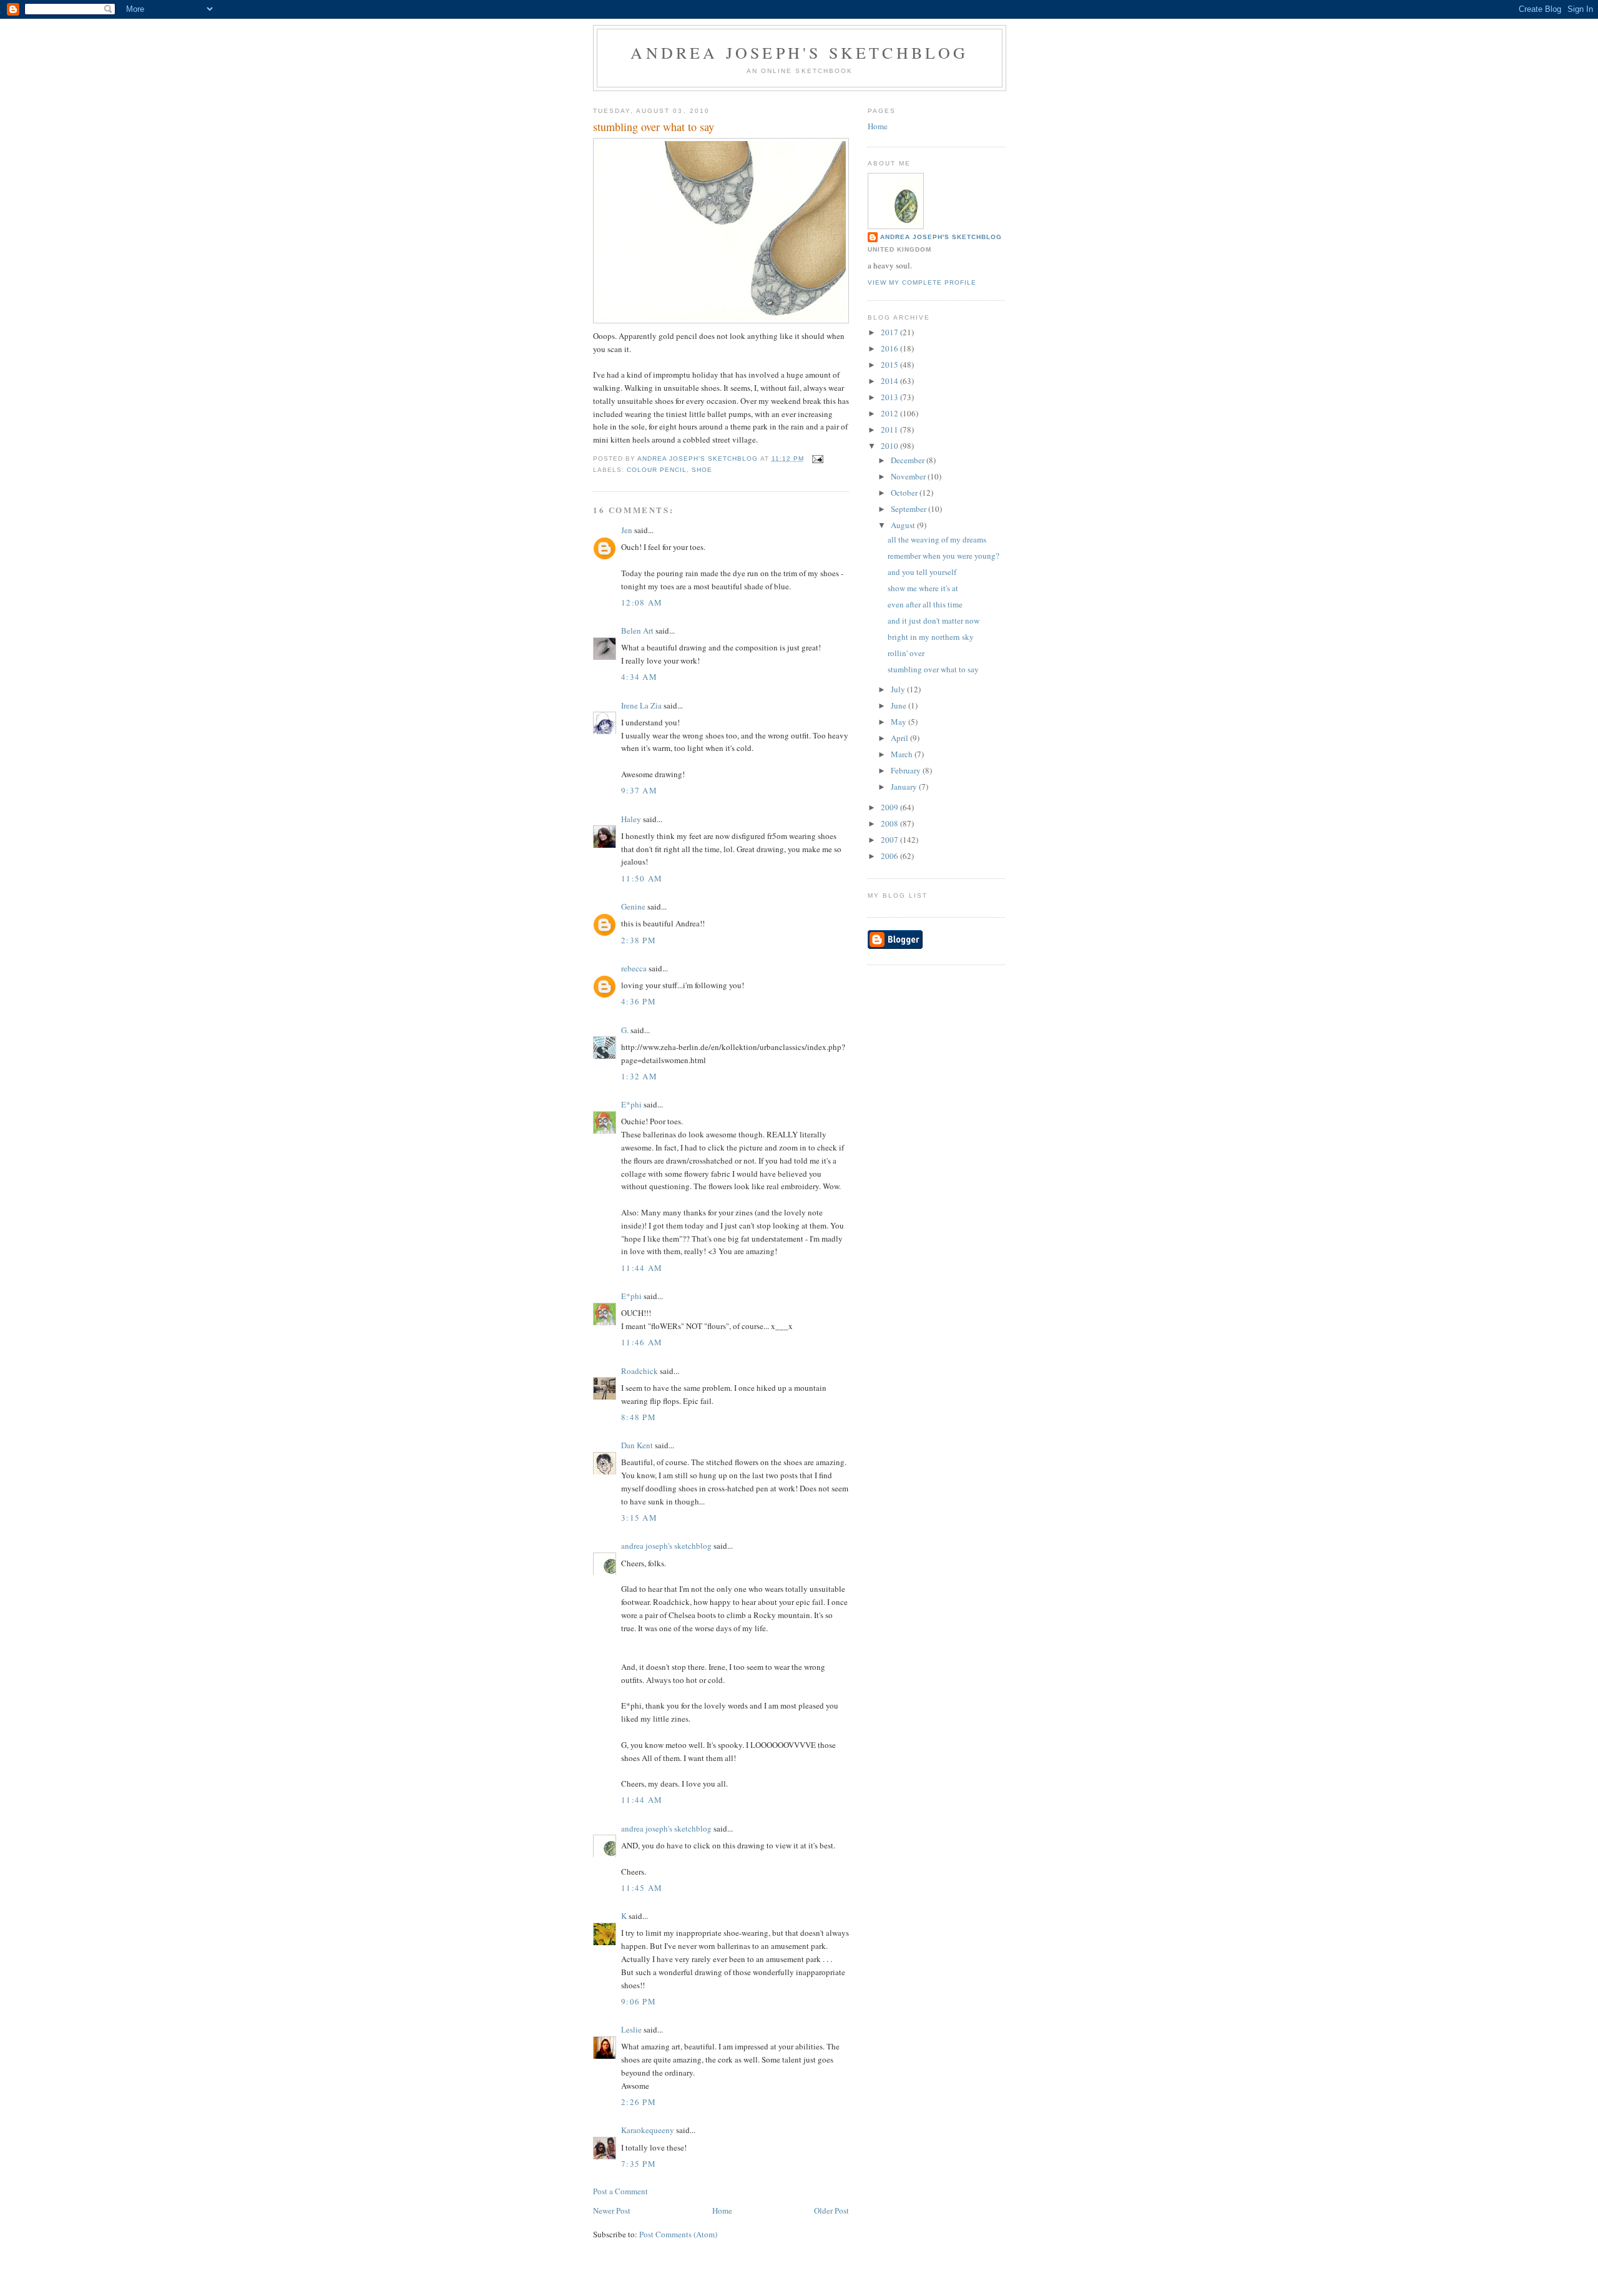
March (903, 754)
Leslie (631, 2029)
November (909, 476)
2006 (890, 856)
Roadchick (640, 1371)
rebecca (634, 968)
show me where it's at (923, 588)
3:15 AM (639, 1518)
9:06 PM (639, 2001)
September (909, 509)
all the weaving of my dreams (937, 539)
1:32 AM (639, 1076)
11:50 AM (642, 878)
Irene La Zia (641, 705)
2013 (890, 397)
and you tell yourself (922, 572)
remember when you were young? (944, 556)
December (909, 460)
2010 (890, 446)
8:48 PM (639, 1417)
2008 (890, 823)
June (899, 705)
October (905, 493)
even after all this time (925, 604)
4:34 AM (639, 677)
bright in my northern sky (931, 637)
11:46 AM (642, 1342)
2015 (890, 365)
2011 (890, 429)
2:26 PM (639, 2102)
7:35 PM (639, 2164)
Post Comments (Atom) (678, 2234)
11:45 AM (642, 1888)
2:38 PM (639, 940)
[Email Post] (817, 459)
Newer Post (612, 2210)
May (899, 722)
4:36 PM (639, 1001)
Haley (631, 819)
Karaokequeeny (648, 2130)
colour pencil (657, 470)
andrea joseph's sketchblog (799, 52)
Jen (627, 530)
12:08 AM (642, 602)
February (907, 770)
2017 (890, 332)
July (899, 689)
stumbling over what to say (933, 669)
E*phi (631, 1104)
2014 (890, 381)
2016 (890, 348)
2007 (890, 840)
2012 (890, 413)
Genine (633, 906)
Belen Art (637, 630)
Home (722, 2210)
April (900, 738)
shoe (702, 470)
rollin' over (906, 653)
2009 (890, 807)
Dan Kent (637, 1445)
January (905, 787)
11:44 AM (642, 1268)
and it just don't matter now (934, 621)
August (904, 525)
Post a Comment (620, 2191)
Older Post (831, 2210)
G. (625, 1030)
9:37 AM (639, 790)
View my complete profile (922, 282)
